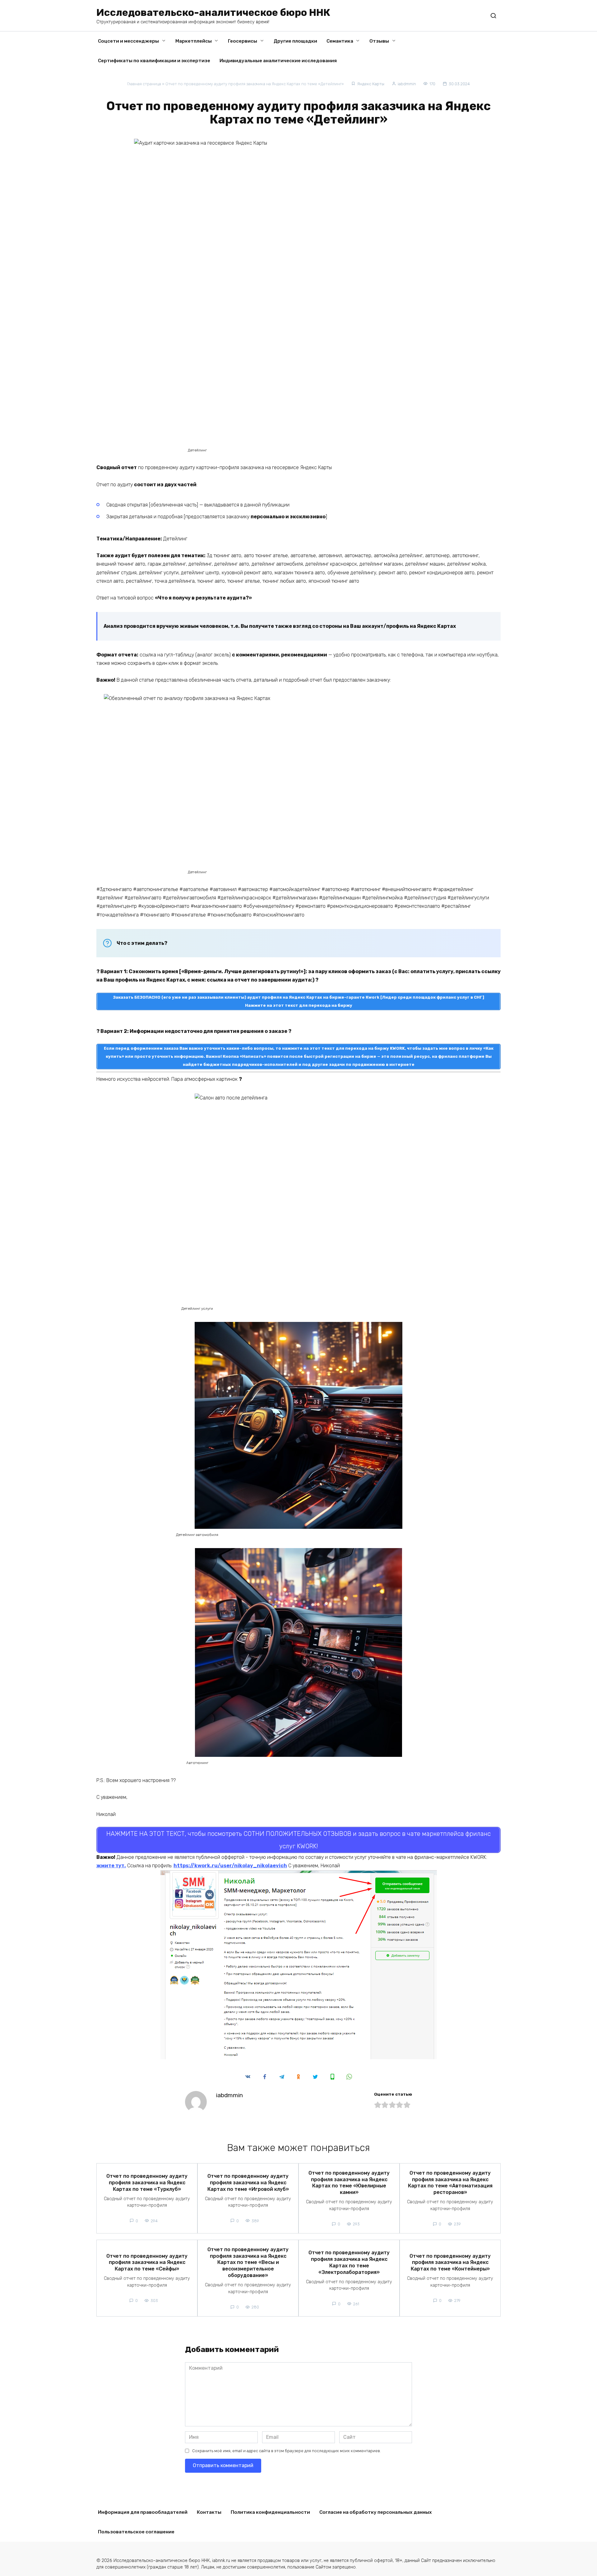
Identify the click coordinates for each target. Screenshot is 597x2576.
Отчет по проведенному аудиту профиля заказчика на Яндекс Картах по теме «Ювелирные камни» (349, 2182)
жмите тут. (111, 1866)
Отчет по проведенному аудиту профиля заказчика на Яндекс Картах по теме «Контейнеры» (450, 2262)
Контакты (209, 2512)
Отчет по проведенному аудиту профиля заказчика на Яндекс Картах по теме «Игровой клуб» (248, 2183)
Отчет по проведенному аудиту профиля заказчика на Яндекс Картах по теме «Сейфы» (147, 2262)
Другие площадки (295, 41)
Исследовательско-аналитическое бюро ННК (213, 12)
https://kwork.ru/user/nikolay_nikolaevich (230, 1866)
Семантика (340, 41)
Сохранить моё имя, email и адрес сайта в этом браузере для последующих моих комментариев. (287, 2451)
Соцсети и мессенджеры (128, 41)
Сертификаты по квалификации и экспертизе (154, 61)
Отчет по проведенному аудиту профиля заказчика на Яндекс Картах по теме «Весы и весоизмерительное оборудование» (248, 2262)
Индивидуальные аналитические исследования (278, 61)
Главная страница (144, 84)
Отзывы (379, 41)
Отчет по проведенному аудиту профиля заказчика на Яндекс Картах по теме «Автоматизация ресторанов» (450, 2182)
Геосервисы (243, 41)
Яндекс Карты (371, 84)
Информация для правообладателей (143, 2512)
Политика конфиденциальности (270, 2512)
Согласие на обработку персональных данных (376, 2512)
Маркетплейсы (194, 41)
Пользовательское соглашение (136, 2532)
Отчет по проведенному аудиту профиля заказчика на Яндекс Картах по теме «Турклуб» (147, 2183)
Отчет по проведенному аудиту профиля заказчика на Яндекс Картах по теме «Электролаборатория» (349, 2262)
